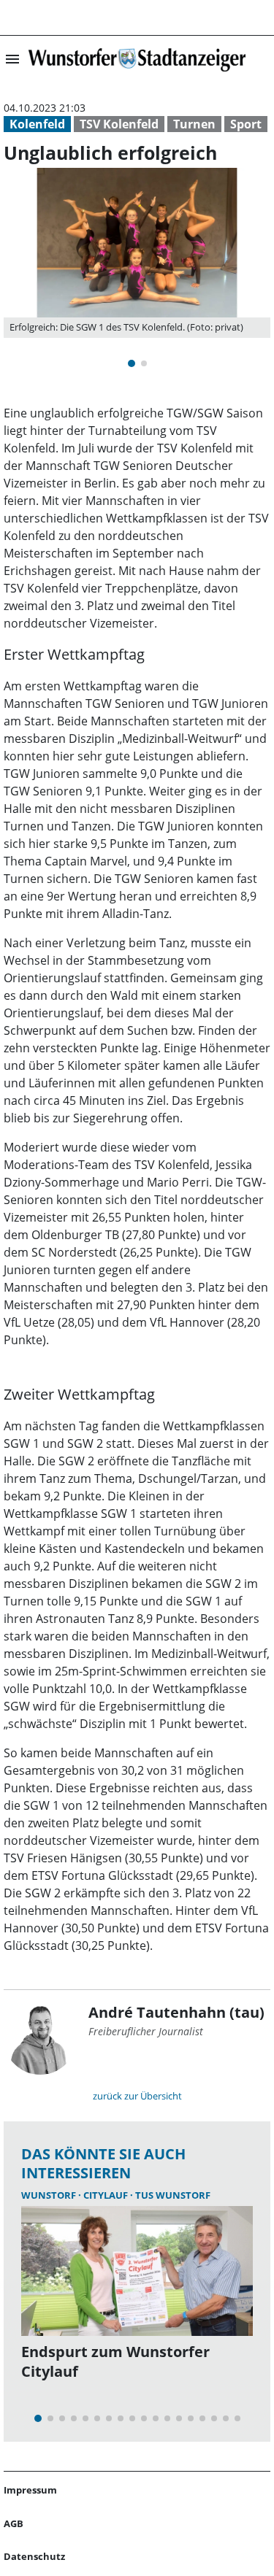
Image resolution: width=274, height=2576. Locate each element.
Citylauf (107, 2195)
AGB (14, 2523)
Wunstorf (50, 2195)
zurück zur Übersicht (137, 2096)
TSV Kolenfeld (119, 124)
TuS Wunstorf (173, 2195)
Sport (246, 124)
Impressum (30, 2490)
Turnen (194, 124)
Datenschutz (34, 2556)
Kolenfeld (37, 124)
